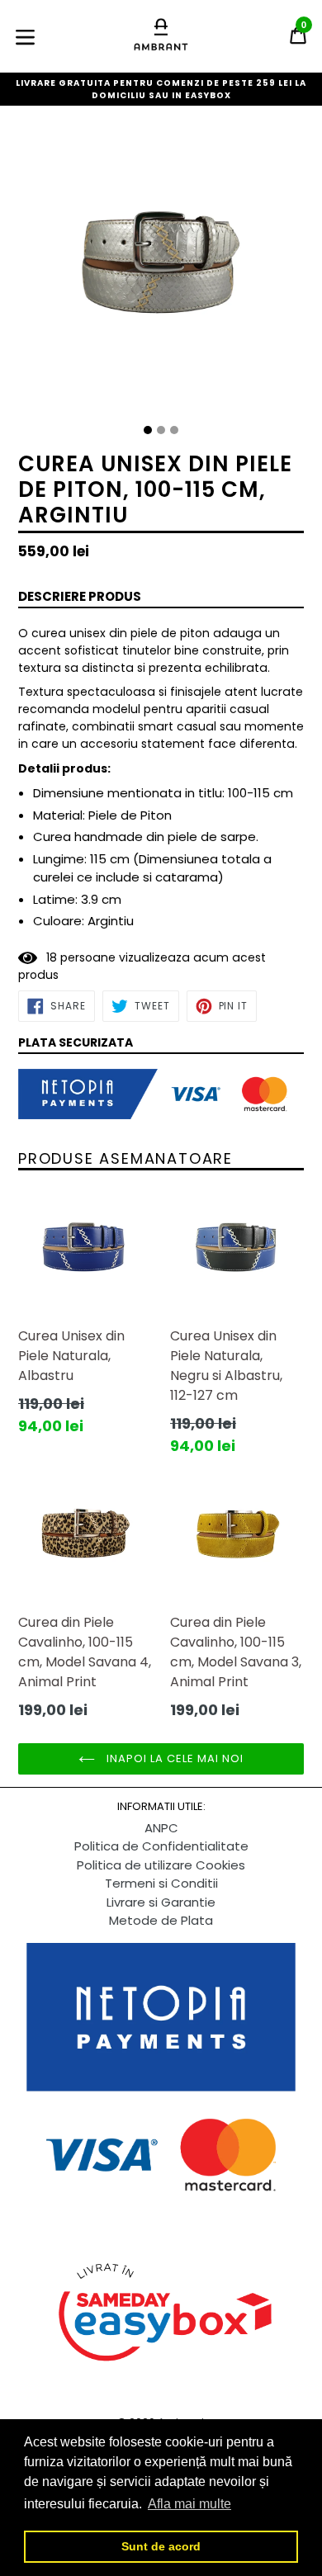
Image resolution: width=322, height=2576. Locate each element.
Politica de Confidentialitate (161, 1846)
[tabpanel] (161, 272)
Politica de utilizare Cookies (161, 1865)
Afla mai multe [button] (189, 2504)
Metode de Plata (161, 1920)
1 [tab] (148, 430)
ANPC (161, 1828)
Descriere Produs (80, 596)
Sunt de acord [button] (161, 2546)
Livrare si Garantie (161, 1902)
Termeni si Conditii (161, 1883)
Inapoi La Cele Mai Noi (174, 1758)
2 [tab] (161, 430)
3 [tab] (174, 430)
